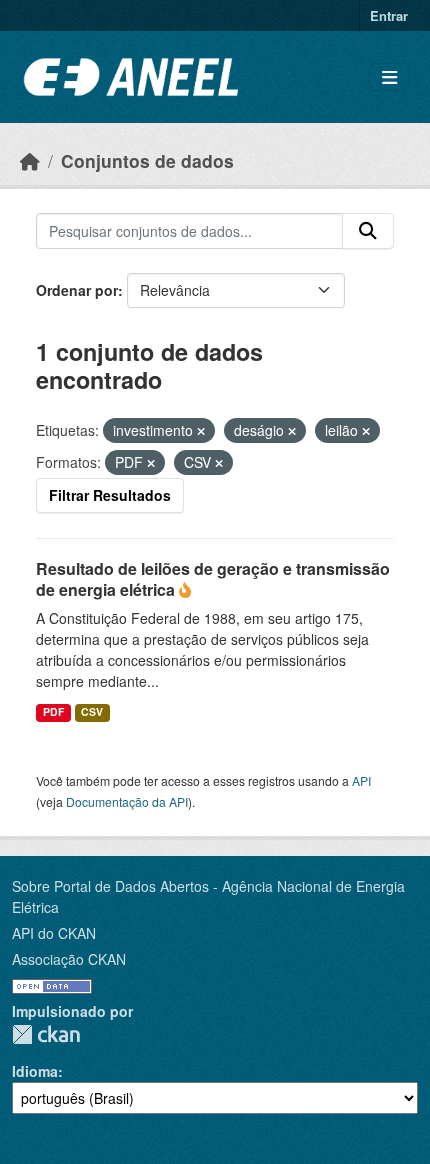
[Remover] (201, 431)
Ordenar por (77, 290)
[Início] (30, 160)
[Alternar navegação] (389, 77)
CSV (92, 711)
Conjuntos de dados (147, 160)
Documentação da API (127, 801)
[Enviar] (368, 231)
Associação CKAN (69, 959)
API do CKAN (54, 933)
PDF (53, 711)
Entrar (389, 15)
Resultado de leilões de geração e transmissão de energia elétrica (213, 579)
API (361, 780)
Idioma (35, 1071)
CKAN (46, 1034)
